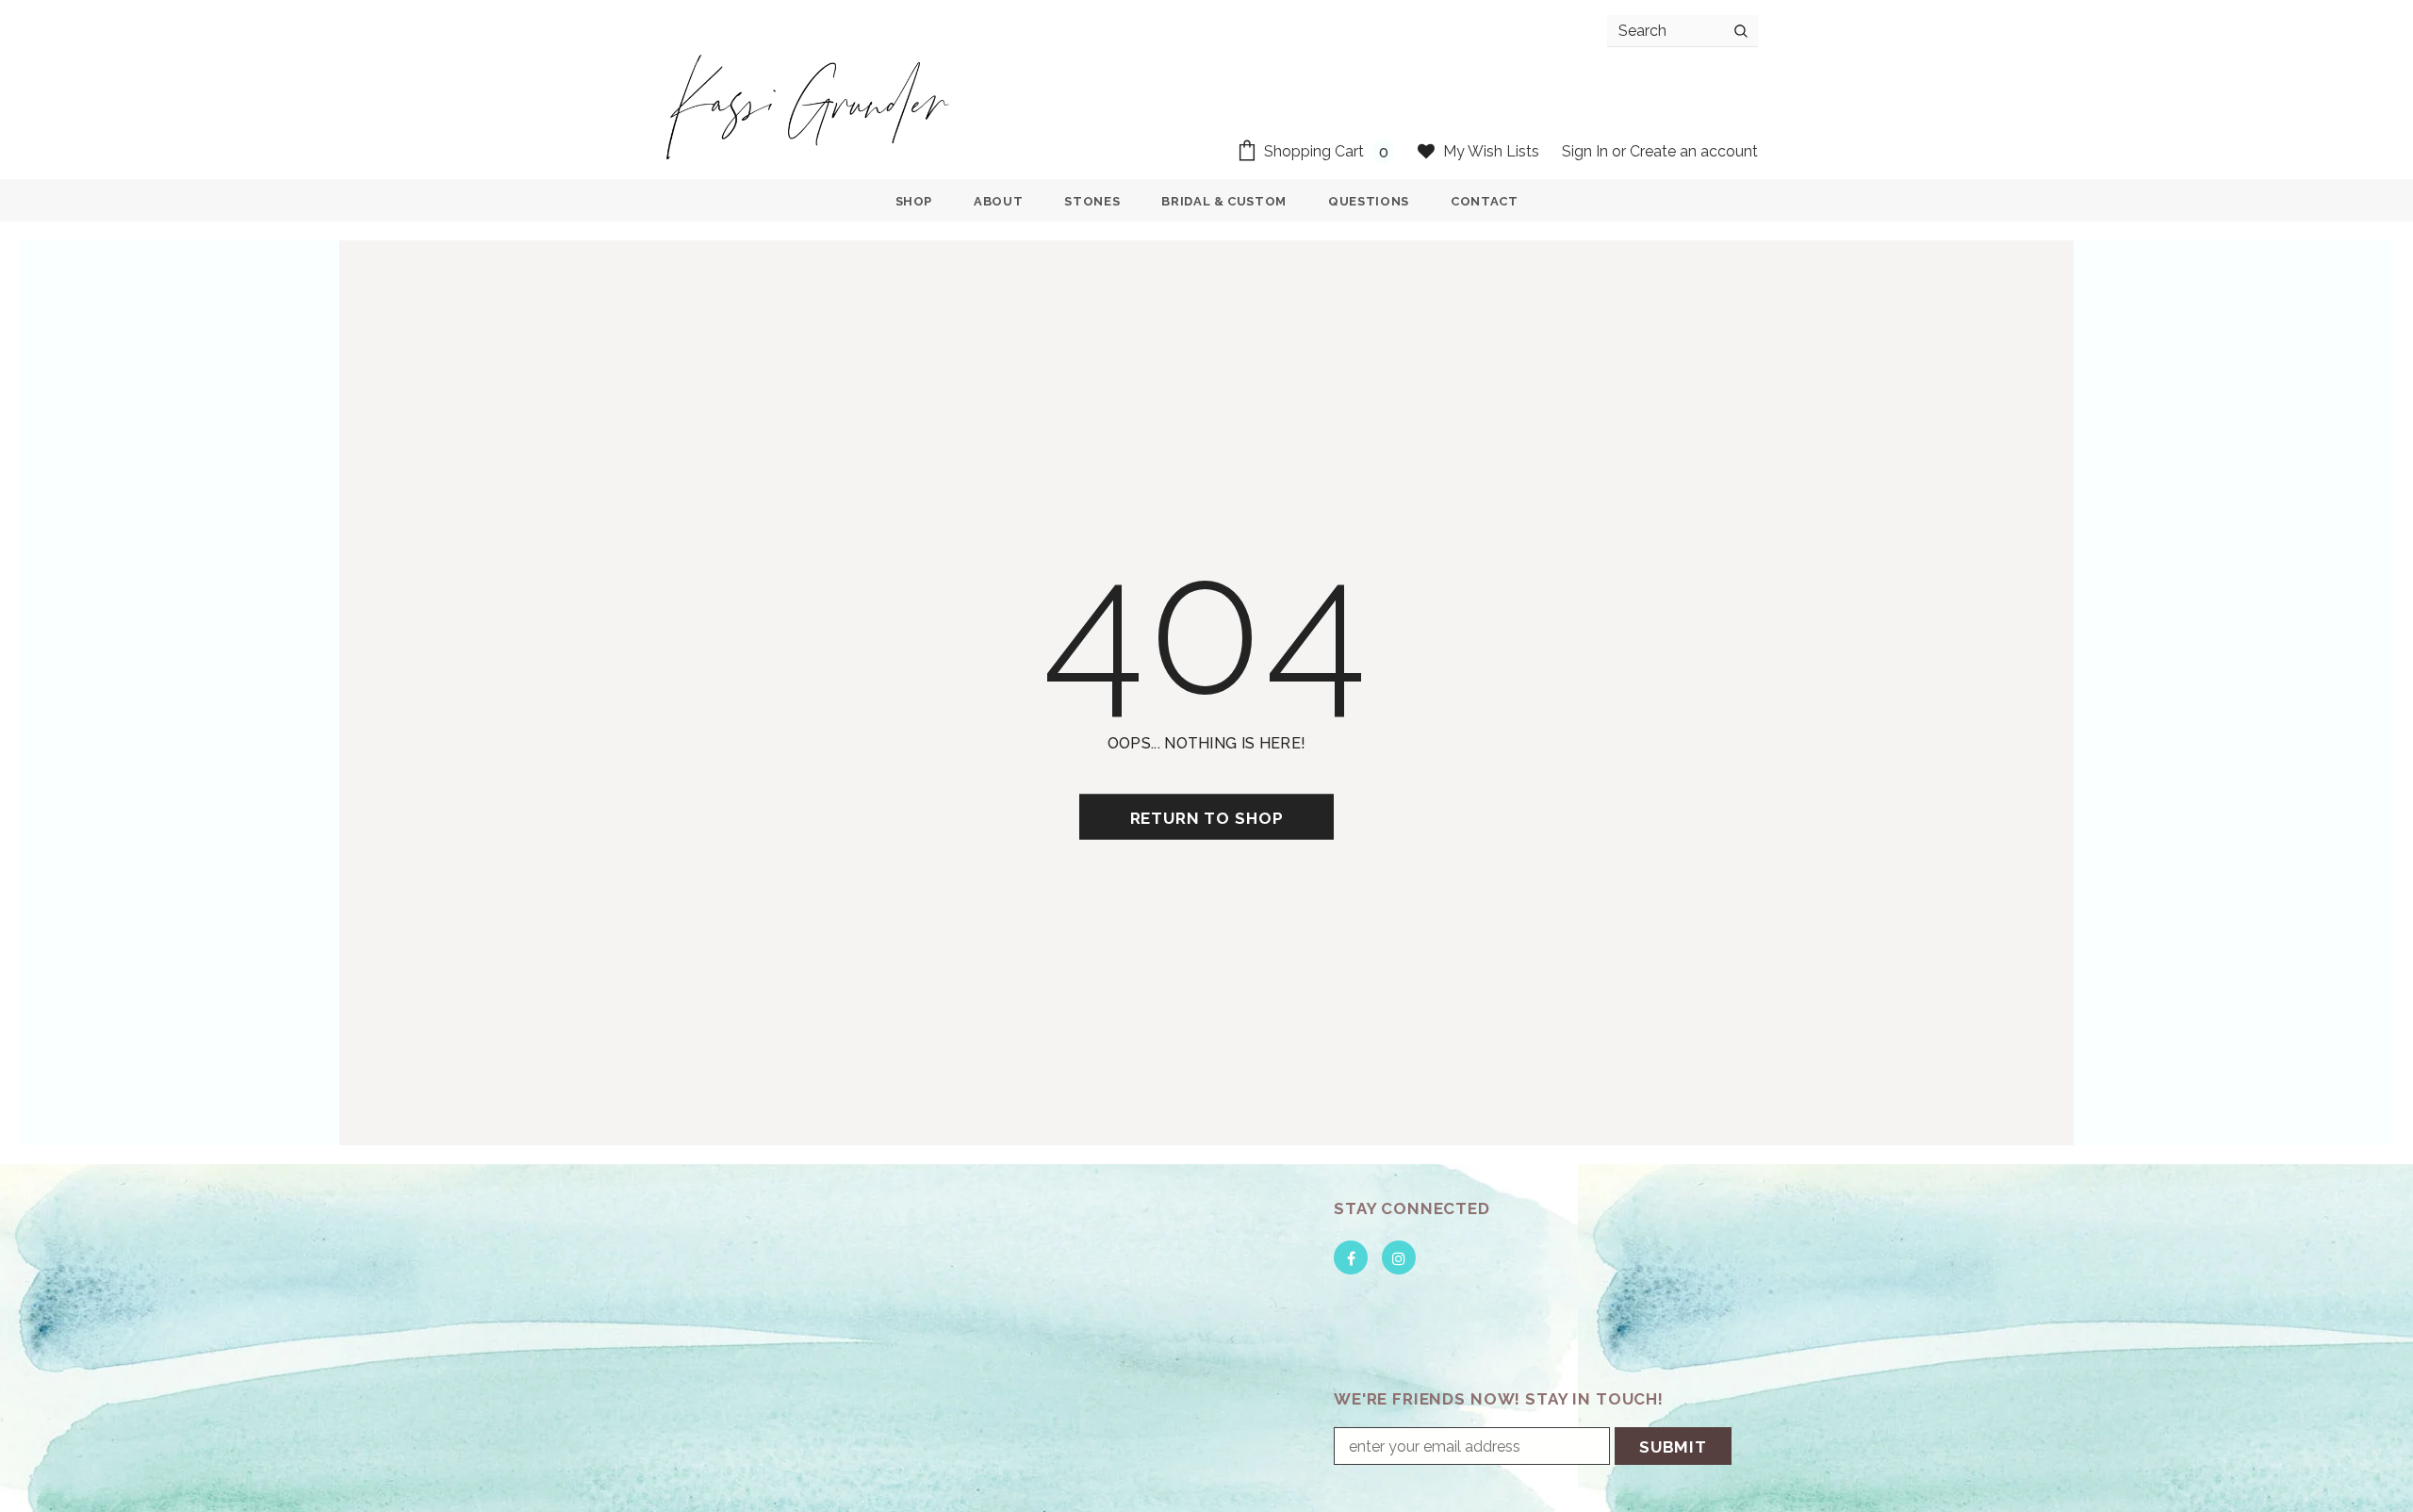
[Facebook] (1351, 1257)
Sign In (1587, 151)
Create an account (1694, 151)
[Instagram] (1399, 1257)
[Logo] (808, 106)
